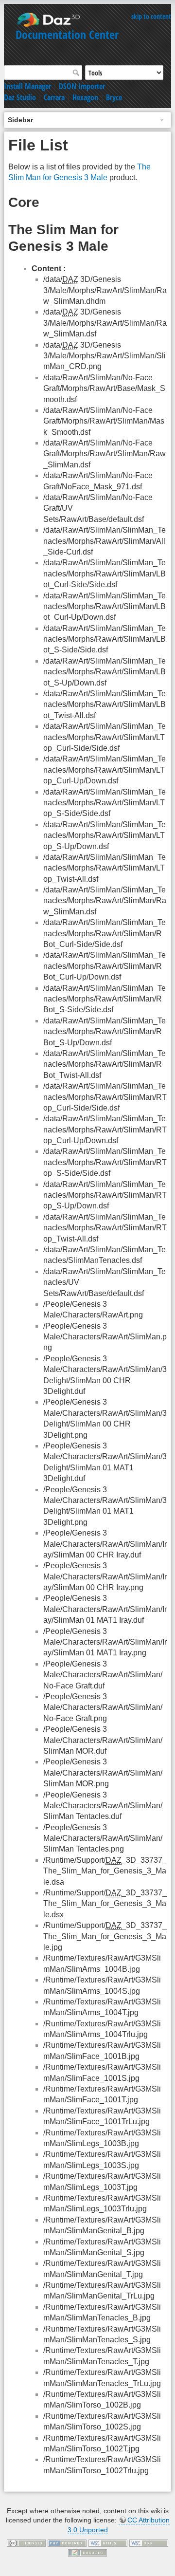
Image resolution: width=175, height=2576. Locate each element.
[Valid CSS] (149, 2543)
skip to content (151, 16)
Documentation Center (67, 34)
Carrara (54, 97)
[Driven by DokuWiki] (87, 2552)
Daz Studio (20, 97)
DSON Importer (82, 86)
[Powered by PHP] (67, 2543)
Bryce (114, 97)
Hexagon (85, 97)
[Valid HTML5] (108, 2543)
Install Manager (27, 86)
